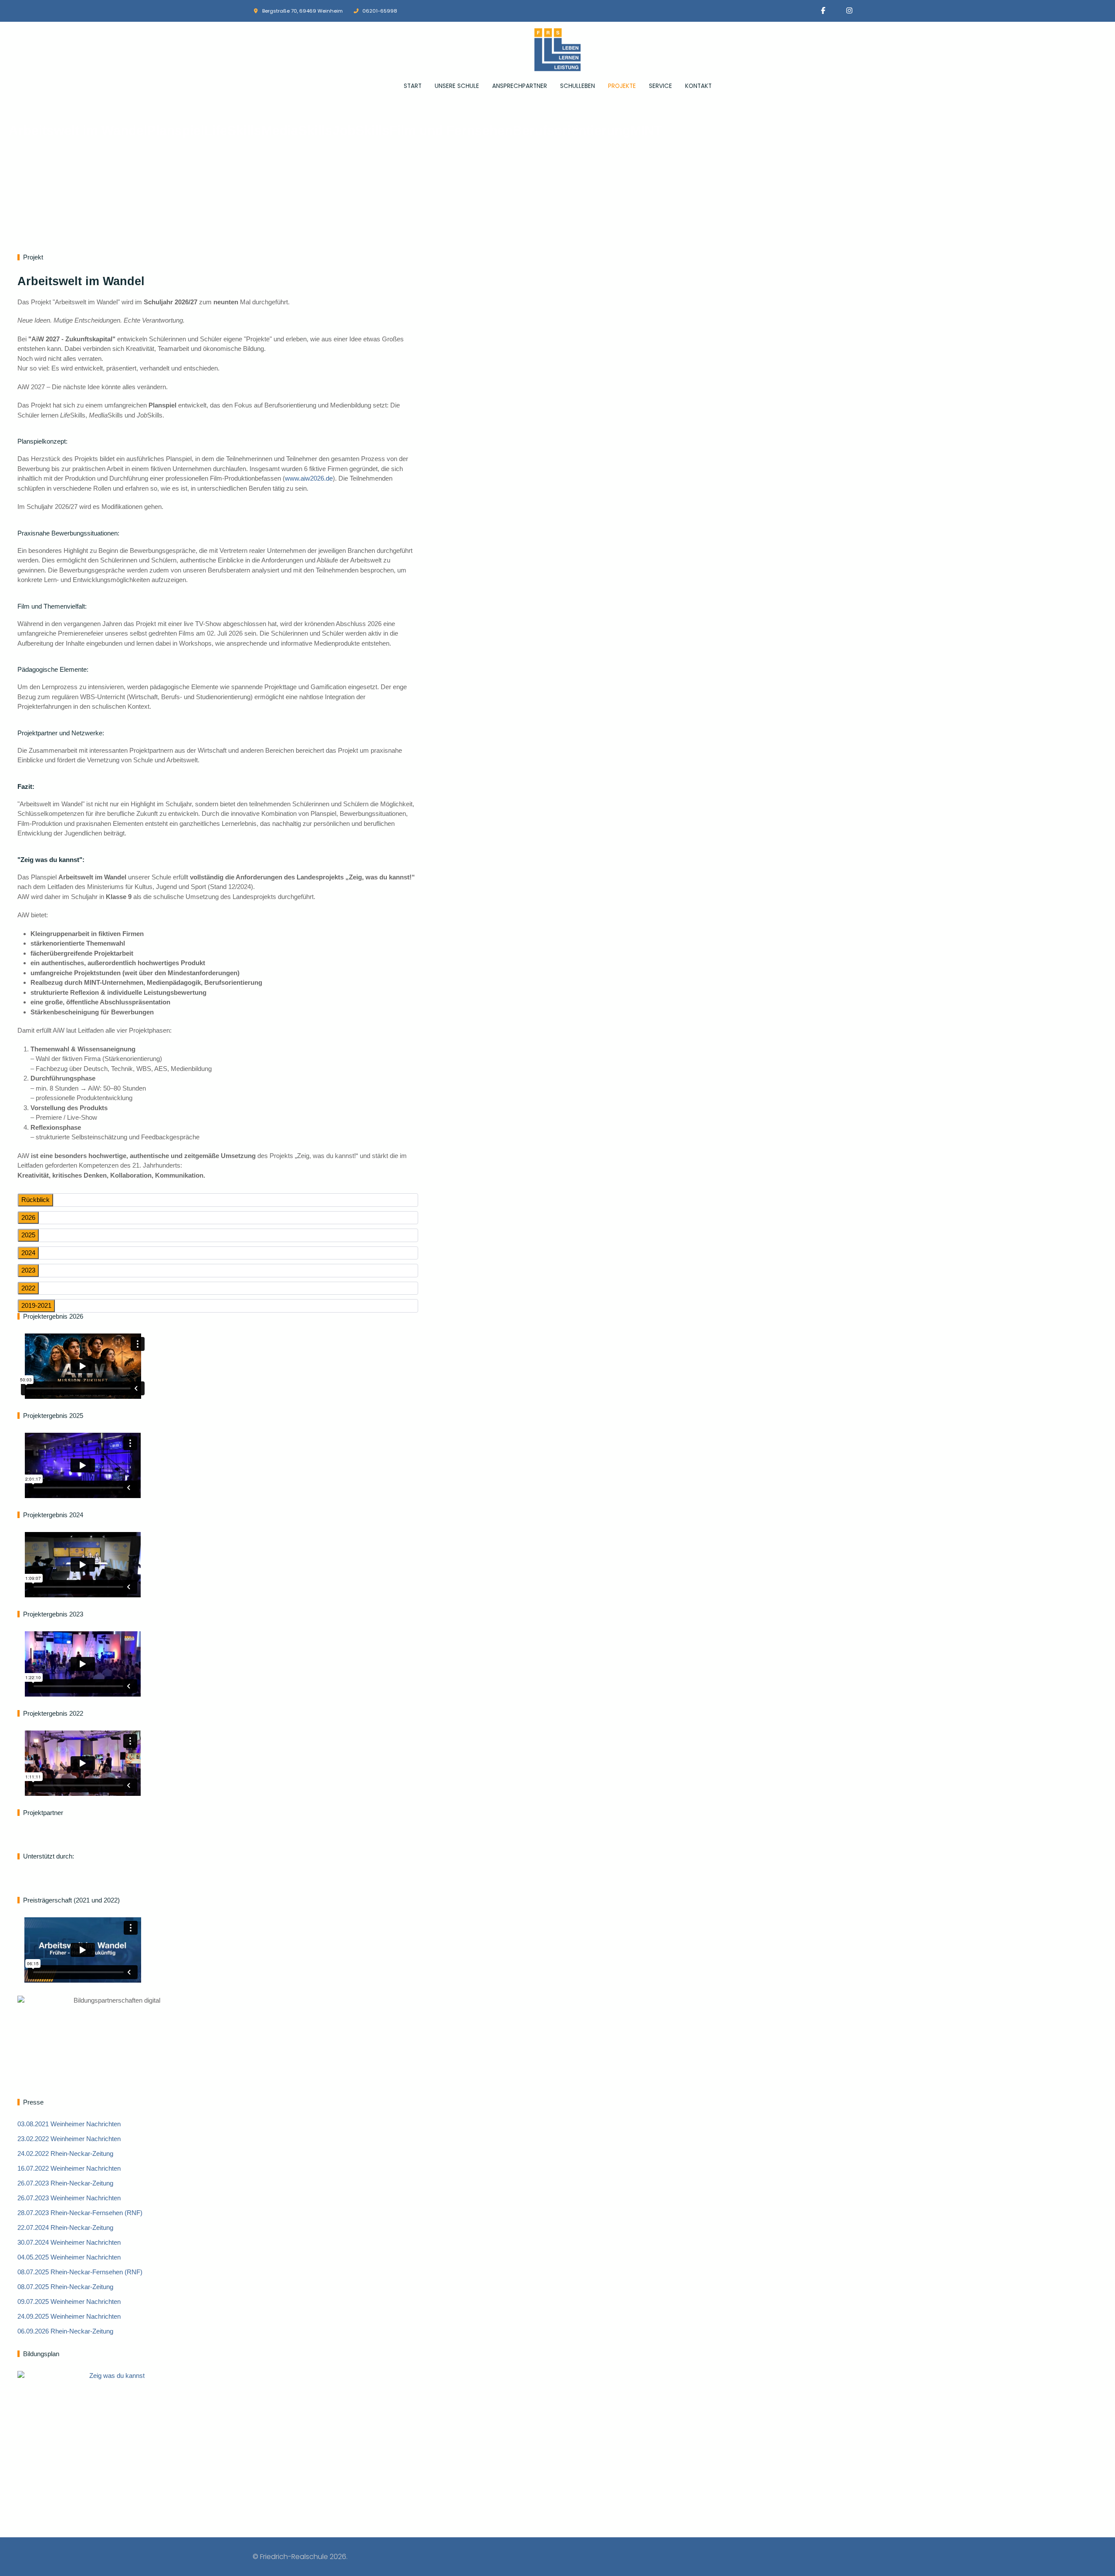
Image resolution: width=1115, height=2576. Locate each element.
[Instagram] (849, 11)
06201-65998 (380, 11)
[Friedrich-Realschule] (557, 50)
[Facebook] (823, 11)
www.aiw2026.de (309, 478)
